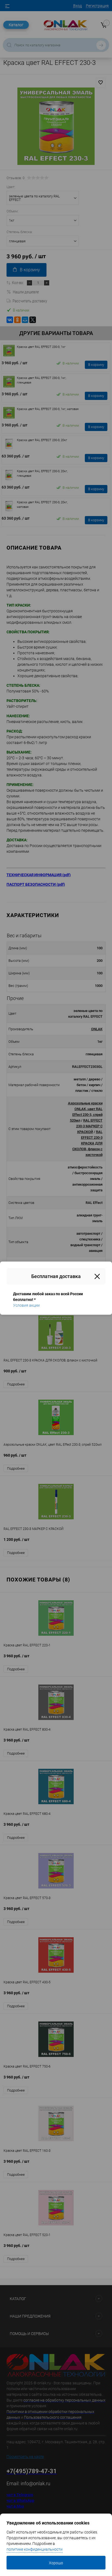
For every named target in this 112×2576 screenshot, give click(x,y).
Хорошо (56, 2563)
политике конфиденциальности (35, 2549)
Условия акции (26, 1305)
